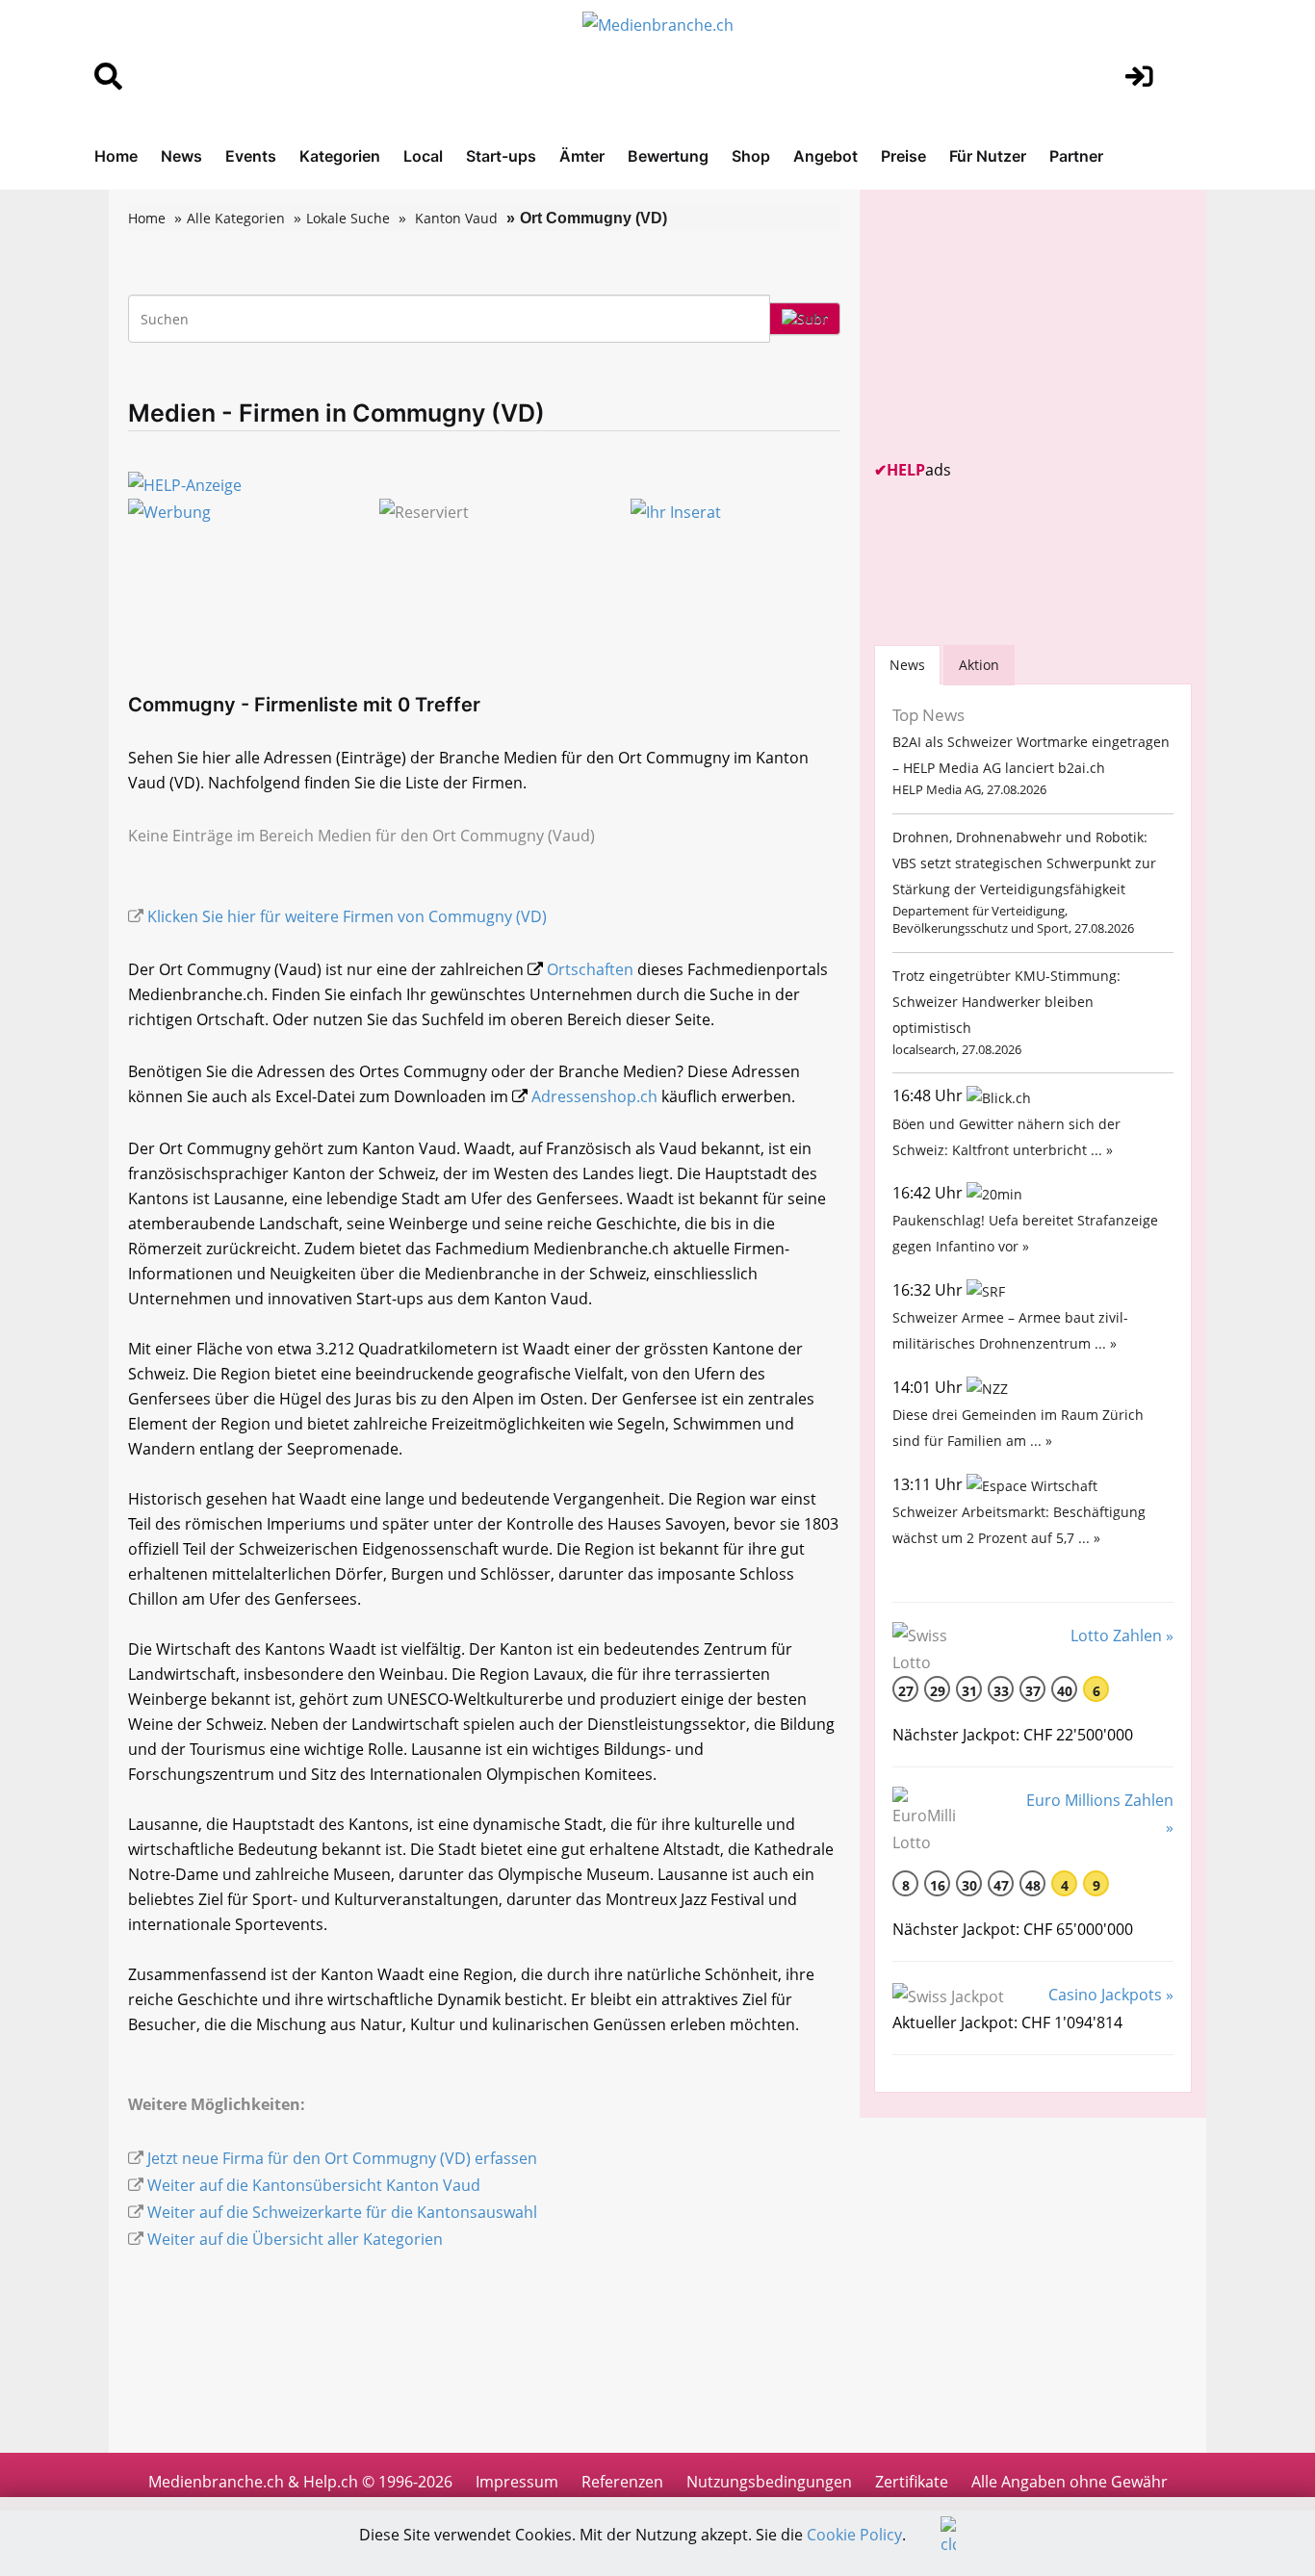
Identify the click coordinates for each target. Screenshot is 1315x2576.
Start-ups (501, 156)
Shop (751, 156)
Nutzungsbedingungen (769, 2482)
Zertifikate (912, 2482)
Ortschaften (590, 969)
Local (423, 156)
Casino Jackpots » (1111, 1995)
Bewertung (668, 156)
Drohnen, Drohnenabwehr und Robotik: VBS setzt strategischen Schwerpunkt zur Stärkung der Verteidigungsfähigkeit (1024, 863)
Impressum (517, 2482)
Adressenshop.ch (594, 1096)
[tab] (907, 665)
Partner (1076, 156)
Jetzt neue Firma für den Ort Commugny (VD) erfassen (342, 2158)
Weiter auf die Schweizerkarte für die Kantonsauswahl (342, 2212)
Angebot (825, 156)
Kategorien (340, 156)
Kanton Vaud (456, 218)
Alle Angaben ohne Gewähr (1070, 2482)
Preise (903, 156)
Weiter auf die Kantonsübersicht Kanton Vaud (314, 2185)
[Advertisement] (1018, 324)
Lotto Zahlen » (1122, 1636)
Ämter (582, 156)
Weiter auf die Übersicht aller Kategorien (295, 2239)
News (181, 156)
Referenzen (622, 2482)
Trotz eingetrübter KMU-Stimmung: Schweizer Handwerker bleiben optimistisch (1006, 1002)
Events (251, 156)
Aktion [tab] (979, 665)
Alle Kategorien (236, 218)
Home (116, 156)
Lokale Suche (348, 218)
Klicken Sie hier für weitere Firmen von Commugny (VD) (347, 916)
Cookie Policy (854, 2535)
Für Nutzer (988, 156)
